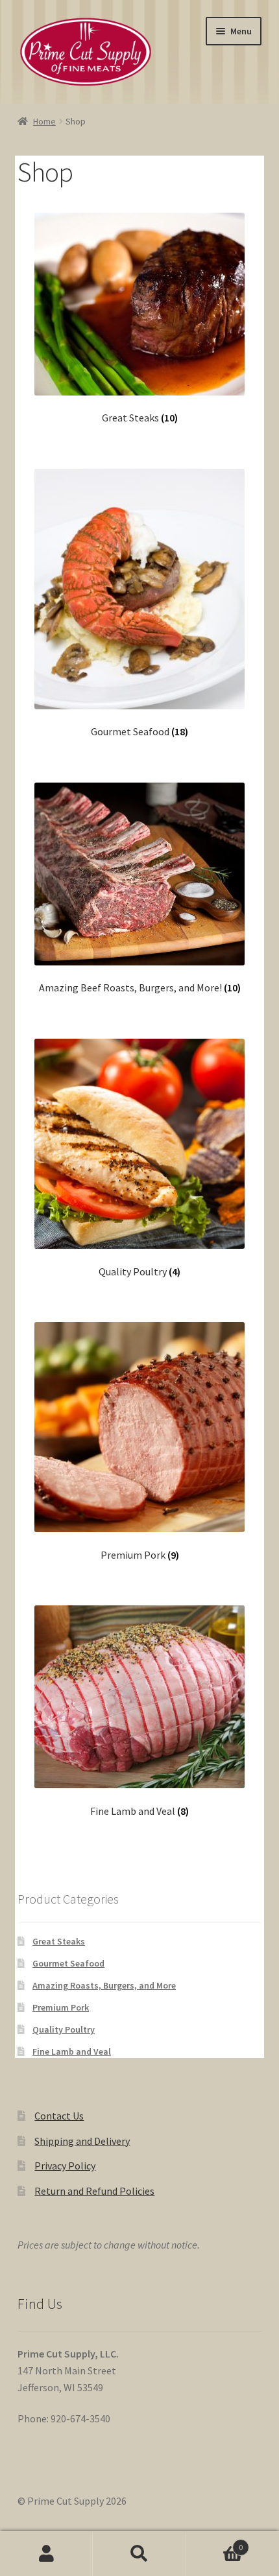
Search (139, 2554)
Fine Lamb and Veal (72, 2051)
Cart (215, 2543)
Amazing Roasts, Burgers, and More (104, 1985)
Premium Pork (61, 2007)
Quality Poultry (64, 2029)
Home (44, 121)
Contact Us (59, 2116)
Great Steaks (59, 1941)
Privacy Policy (65, 2166)
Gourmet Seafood (68, 1963)
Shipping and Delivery (82, 2141)
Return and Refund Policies (94, 2191)
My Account (46, 2554)
